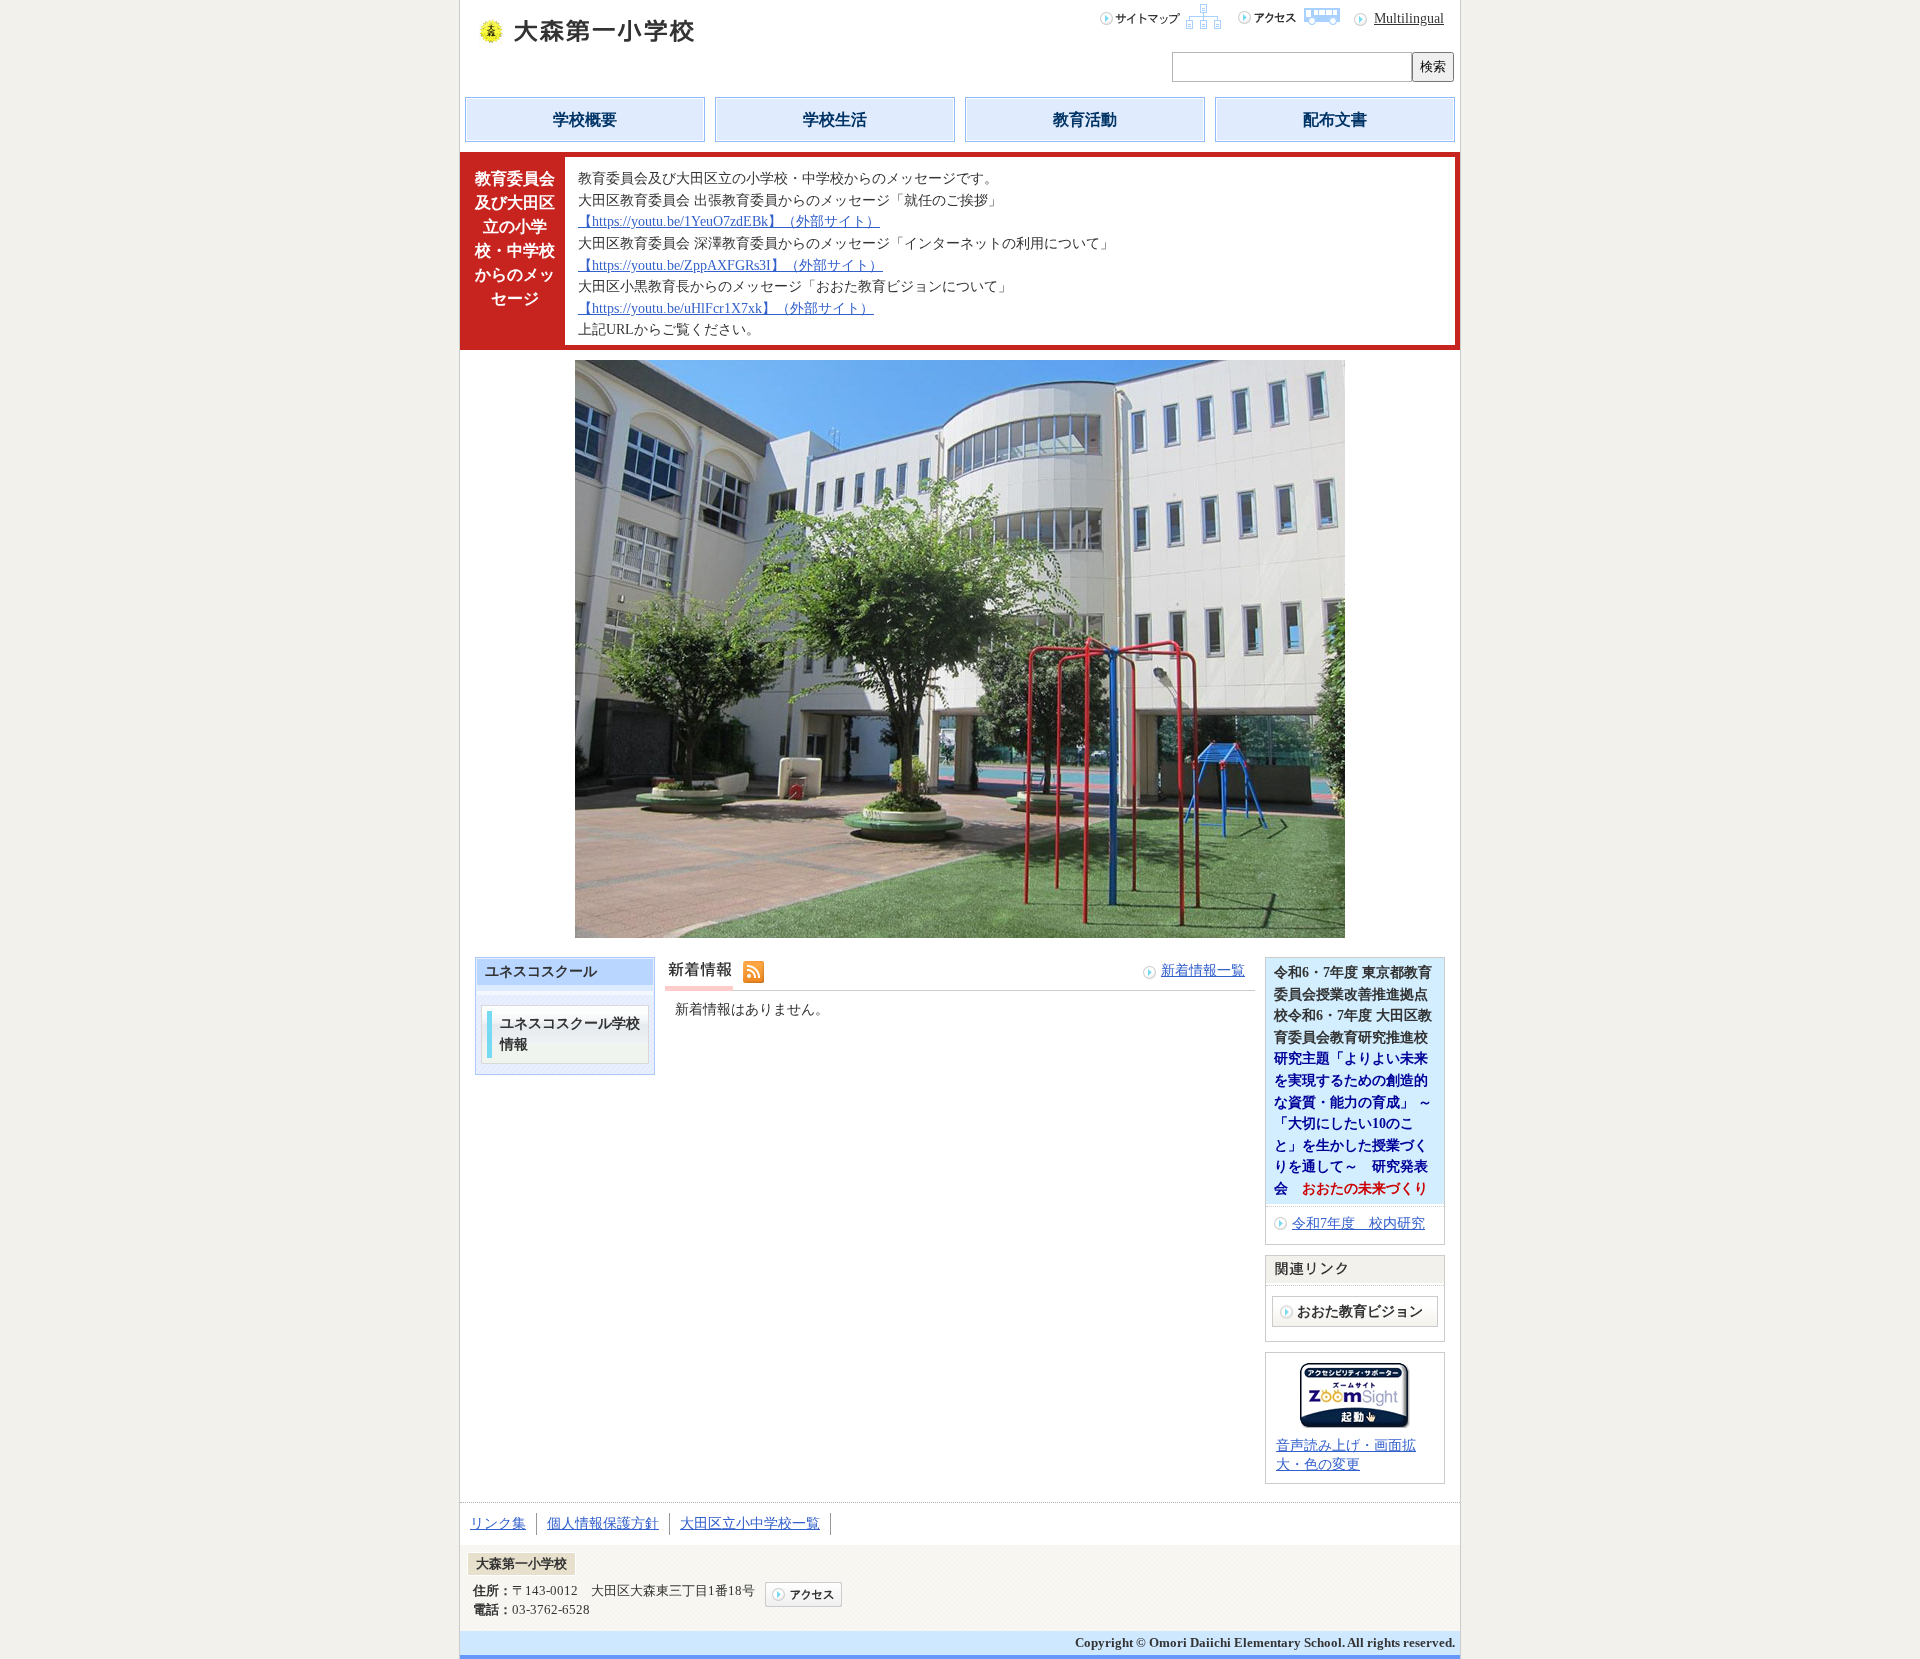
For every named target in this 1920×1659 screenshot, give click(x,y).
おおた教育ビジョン (1367, 1311)
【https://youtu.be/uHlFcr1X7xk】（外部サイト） (726, 308)
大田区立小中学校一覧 (750, 1523)
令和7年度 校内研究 (1358, 1223)
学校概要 (585, 119)
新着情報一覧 (1203, 970)
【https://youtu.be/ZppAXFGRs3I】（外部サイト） (730, 265)
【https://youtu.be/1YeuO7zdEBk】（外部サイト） (729, 221)
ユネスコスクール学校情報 (570, 1034)
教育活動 (1085, 119)
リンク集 (498, 1523)
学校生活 (835, 119)
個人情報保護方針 (603, 1523)
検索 (1433, 66)
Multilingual (1409, 18)
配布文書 (1335, 119)
